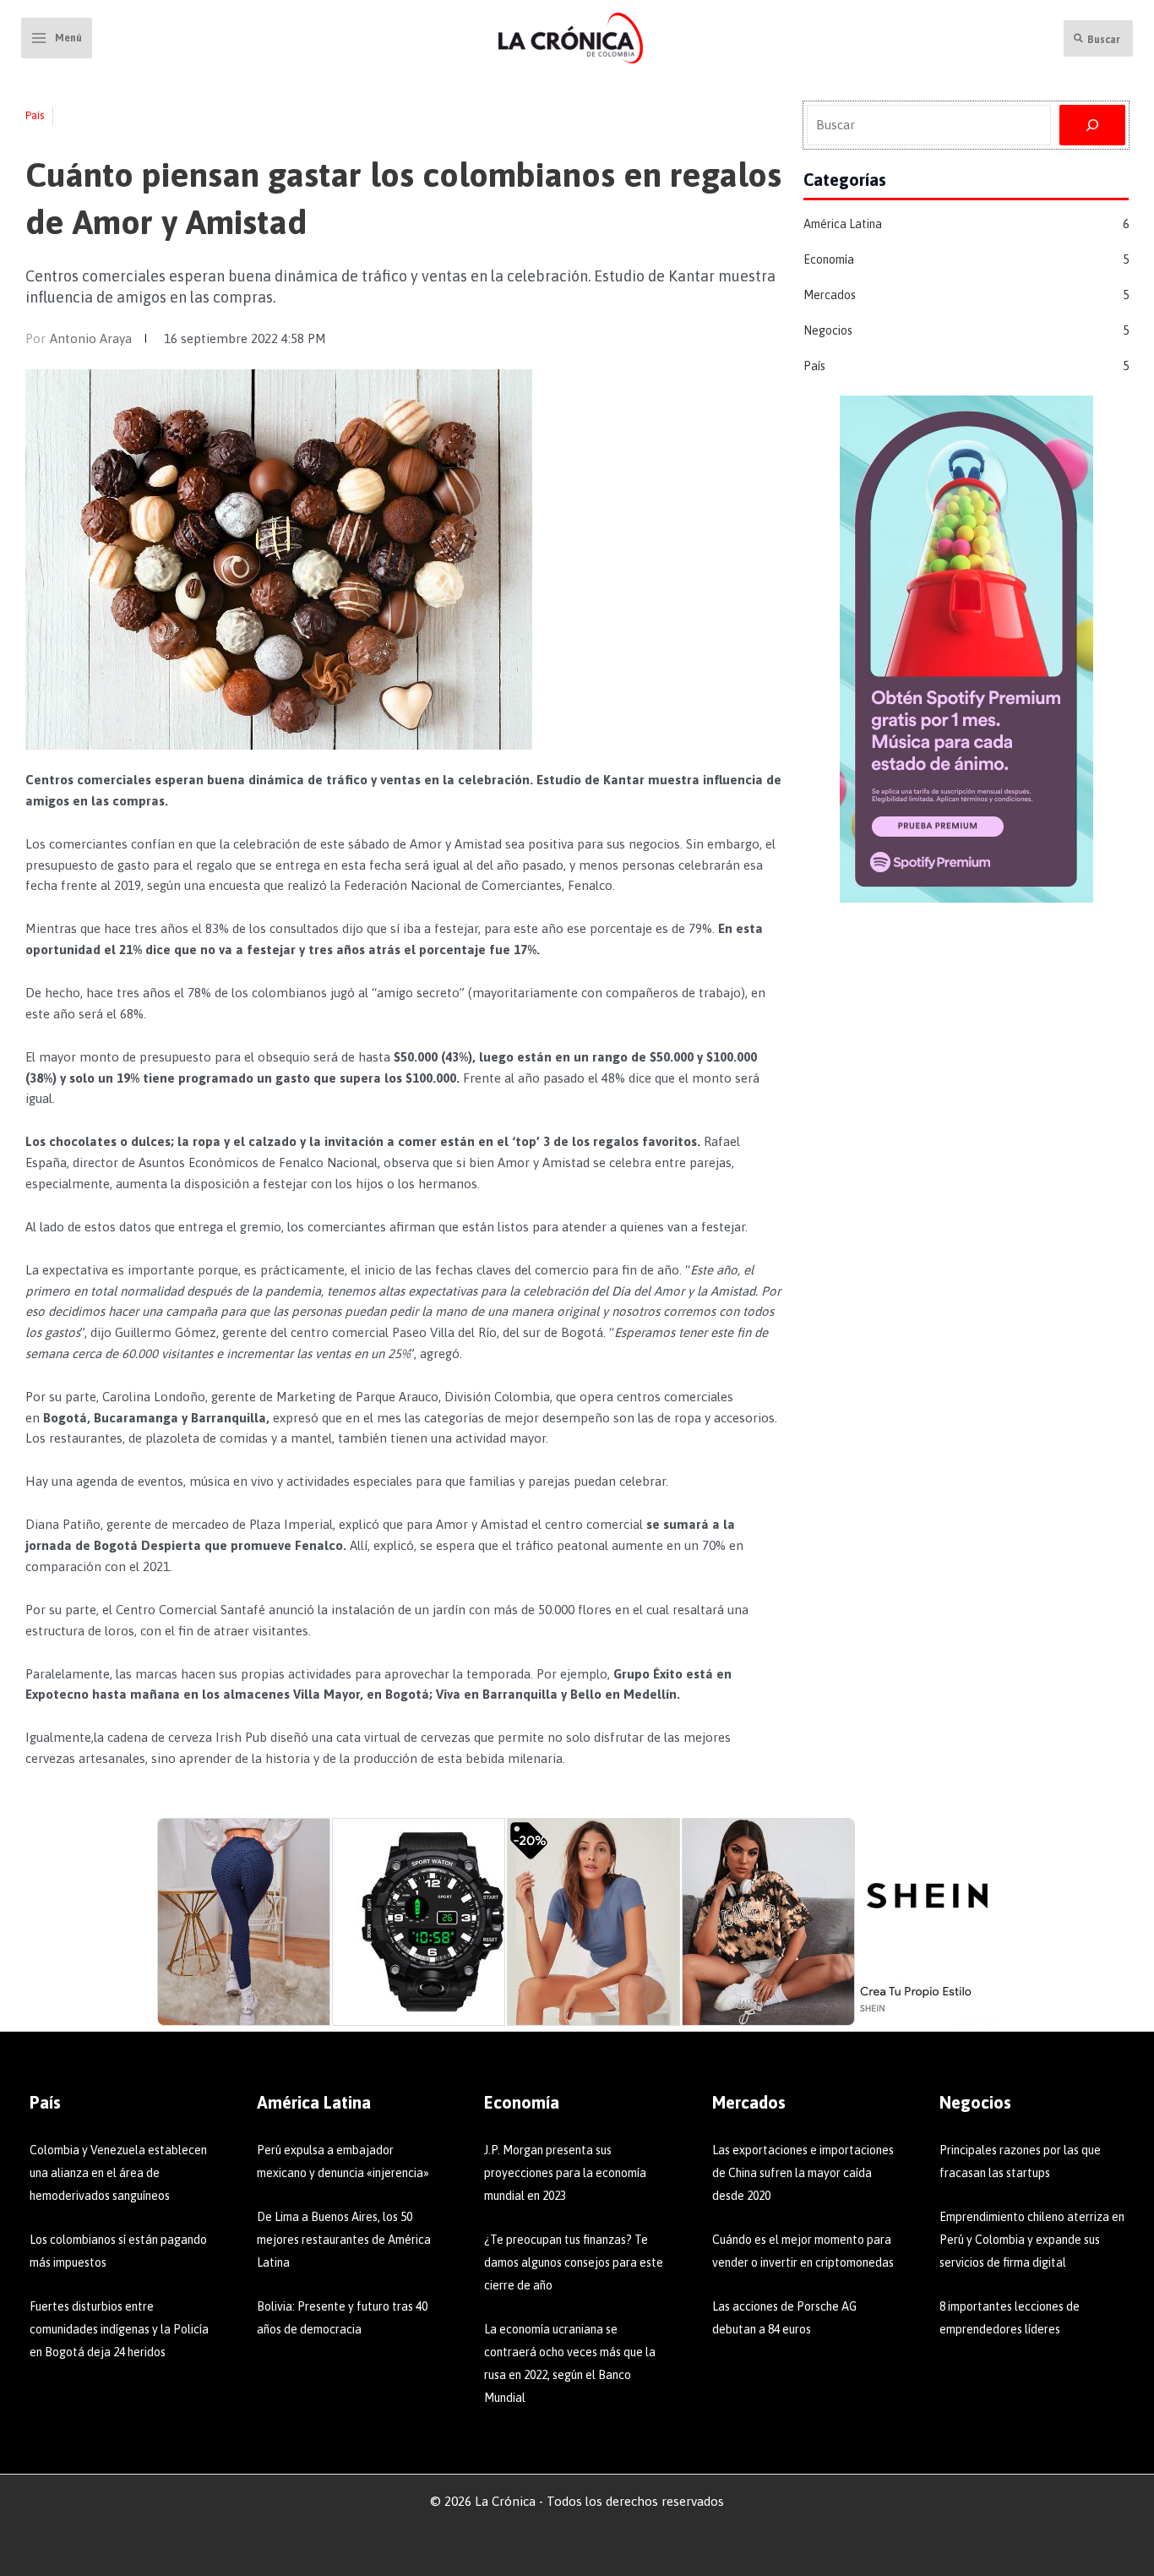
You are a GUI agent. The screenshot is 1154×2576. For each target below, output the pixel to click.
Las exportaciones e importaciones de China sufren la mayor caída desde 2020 (803, 2173)
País (35, 115)
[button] (1098, 38)
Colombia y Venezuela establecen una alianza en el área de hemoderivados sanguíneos (118, 2173)
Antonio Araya (91, 338)
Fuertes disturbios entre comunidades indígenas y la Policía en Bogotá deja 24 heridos (119, 2329)
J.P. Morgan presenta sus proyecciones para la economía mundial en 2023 (565, 2173)
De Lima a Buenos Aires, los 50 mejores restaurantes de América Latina (344, 2240)
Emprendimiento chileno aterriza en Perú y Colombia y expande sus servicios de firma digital (1032, 2240)
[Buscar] (1092, 125)
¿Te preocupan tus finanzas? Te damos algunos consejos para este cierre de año (574, 2262)
